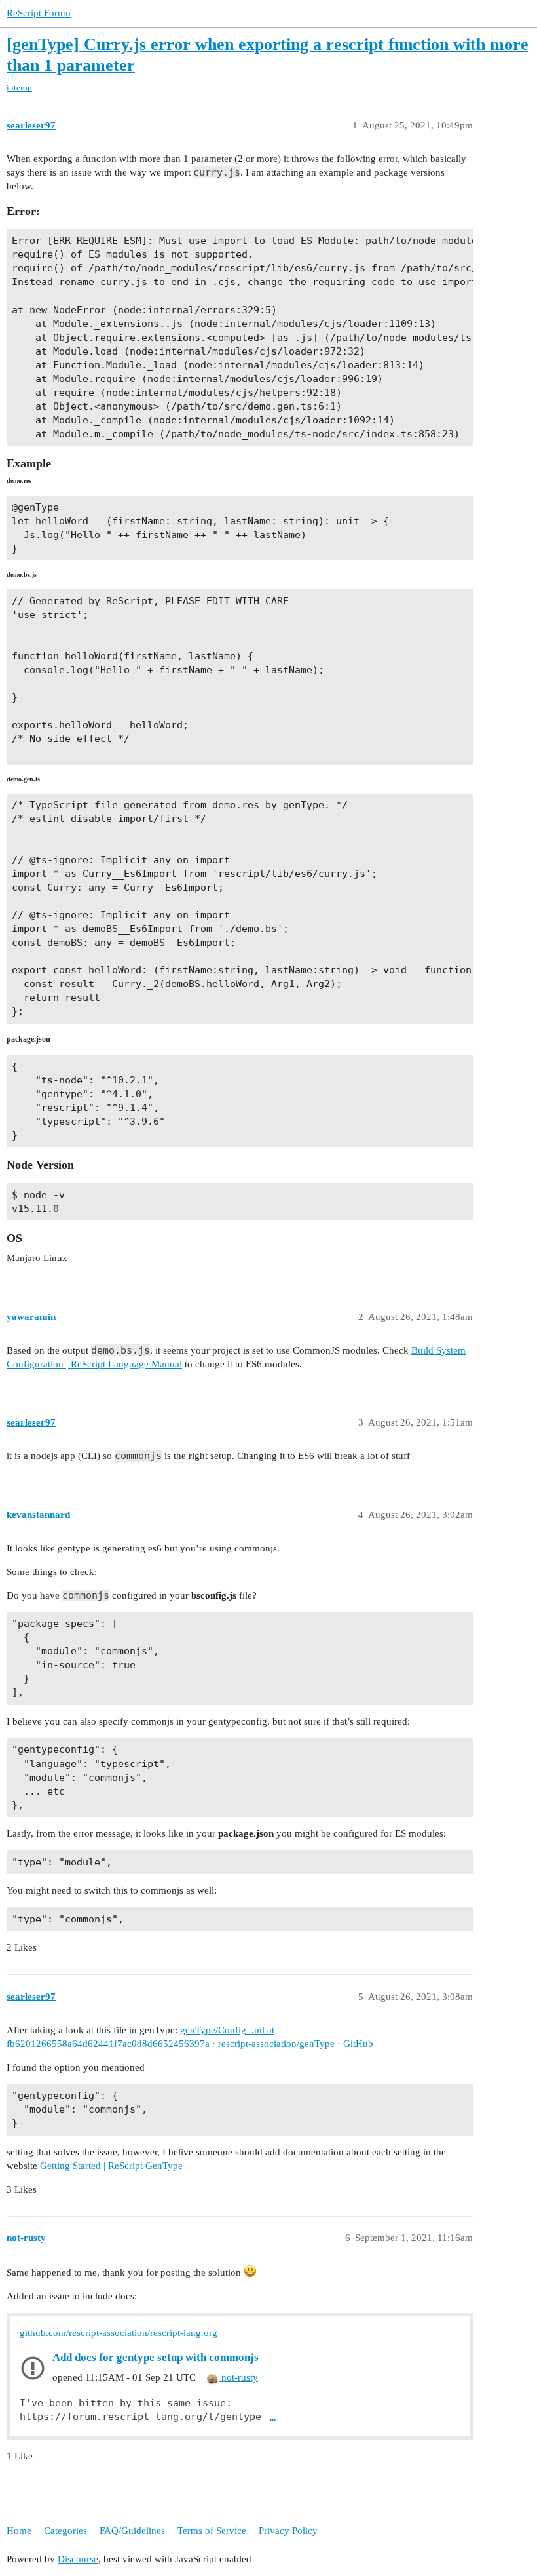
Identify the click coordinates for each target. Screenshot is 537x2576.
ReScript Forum (39, 13)
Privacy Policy (288, 2531)
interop (19, 88)
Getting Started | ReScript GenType (111, 2166)
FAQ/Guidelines (132, 2531)
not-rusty (238, 2377)
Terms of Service (212, 2531)
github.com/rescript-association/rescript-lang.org (119, 2333)
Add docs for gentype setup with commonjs (156, 2357)
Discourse (78, 2559)
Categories (65, 2531)
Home (19, 2531)
